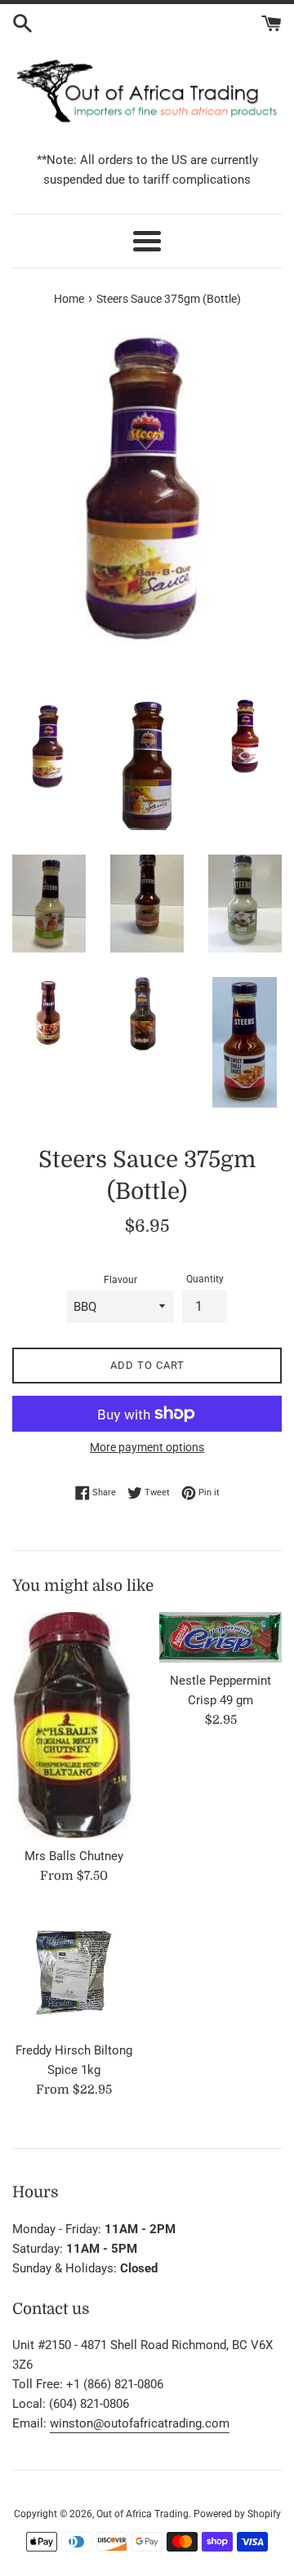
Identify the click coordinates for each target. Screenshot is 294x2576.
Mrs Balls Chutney (74, 1856)
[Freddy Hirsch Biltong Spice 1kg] (73, 1971)
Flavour (120, 1280)
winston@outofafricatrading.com (140, 2423)
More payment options (147, 1447)
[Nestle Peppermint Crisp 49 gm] (220, 1637)
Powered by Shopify (237, 2514)
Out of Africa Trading (143, 2514)
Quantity (205, 1279)
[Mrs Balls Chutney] (73, 1725)
